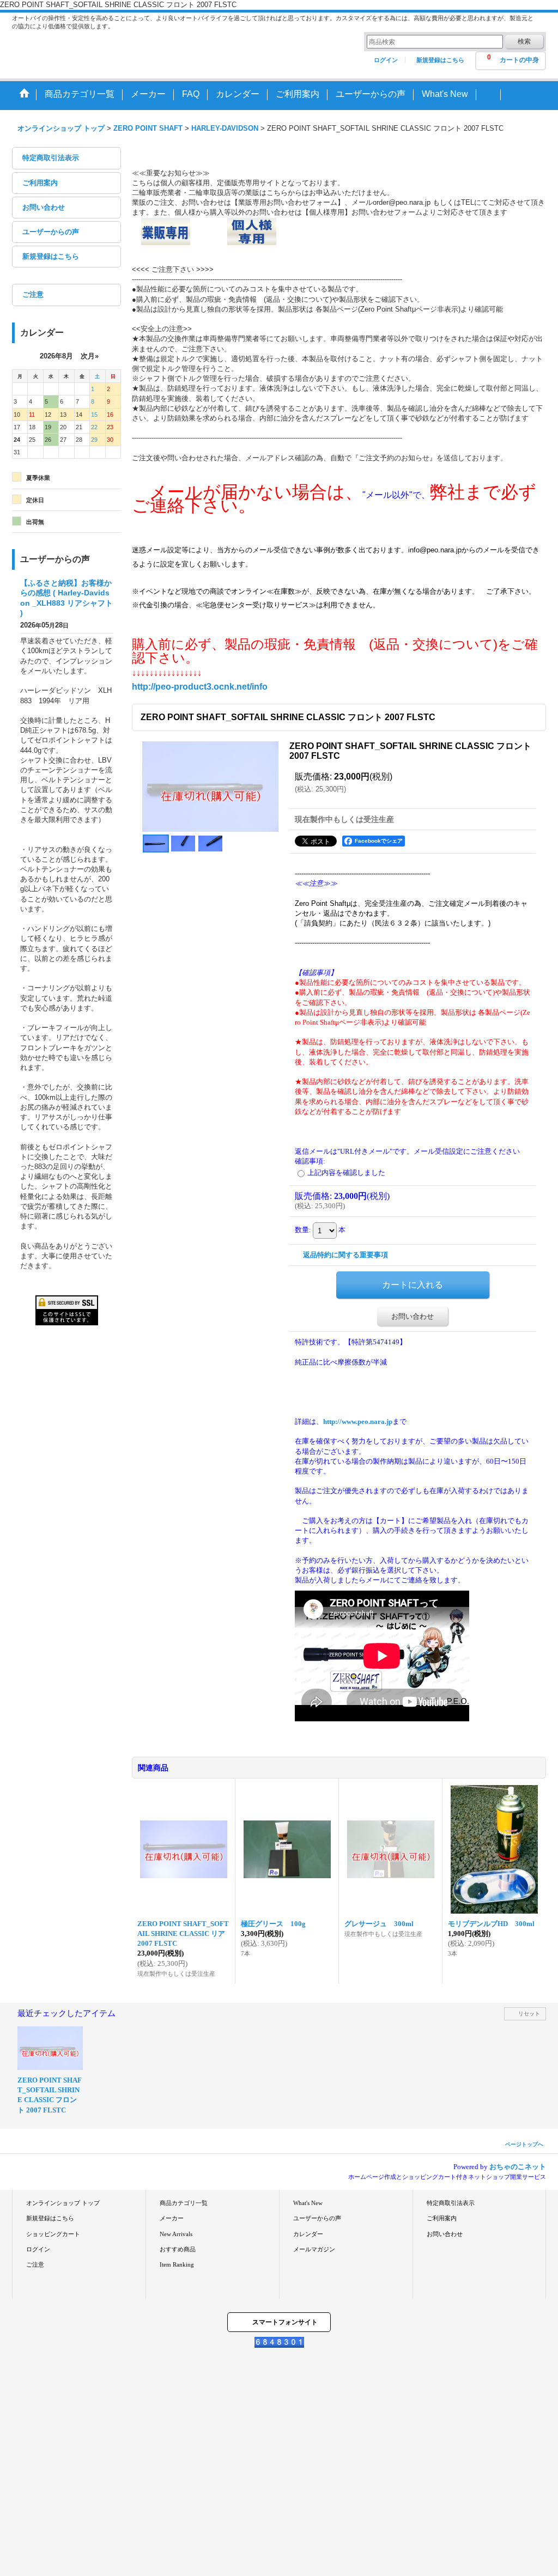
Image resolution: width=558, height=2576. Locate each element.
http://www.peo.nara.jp (358, 1421)
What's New (308, 2203)
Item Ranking (177, 2264)
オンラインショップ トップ (63, 2203)
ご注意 (33, 294)
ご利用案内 (40, 183)
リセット (529, 2014)
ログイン (386, 60)
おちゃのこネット (518, 2167)
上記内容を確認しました (346, 1173)
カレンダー (308, 2234)
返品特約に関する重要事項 (345, 1255)
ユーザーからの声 (51, 232)
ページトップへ (524, 2144)
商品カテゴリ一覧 (184, 2203)
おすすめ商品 (178, 2249)
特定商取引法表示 (51, 158)
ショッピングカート (53, 2234)
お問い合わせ (44, 207)
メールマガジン (314, 2249)
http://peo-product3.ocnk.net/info (200, 687)
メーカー (172, 2218)
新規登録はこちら (440, 60)
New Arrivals (176, 2234)
